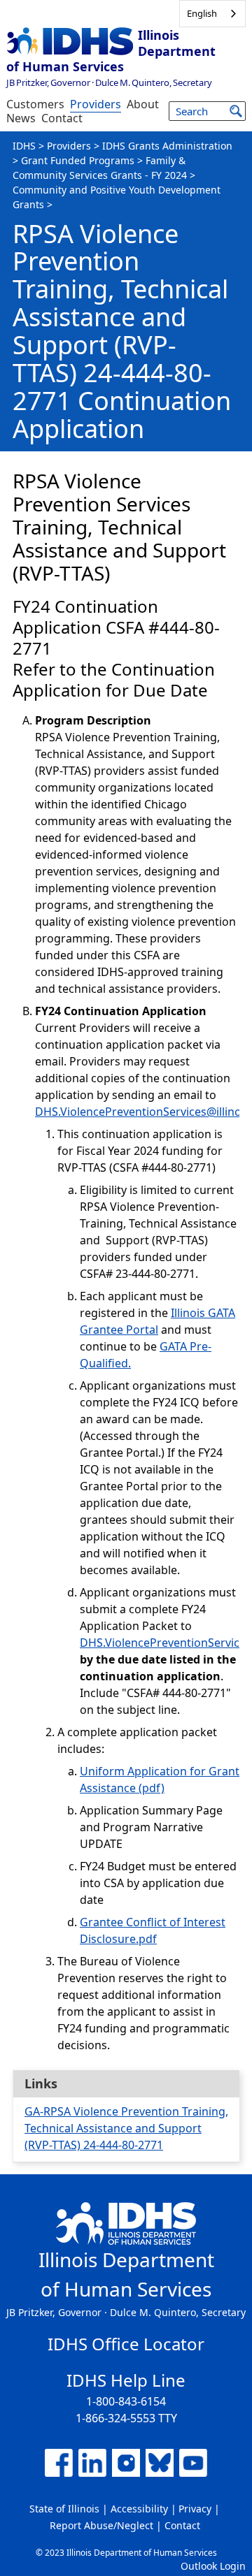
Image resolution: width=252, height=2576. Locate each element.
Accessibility (139, 2509)
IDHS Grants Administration (167, 146)
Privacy (195, 2509)
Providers (96, 104)
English (202, 13)
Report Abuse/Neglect (101, 2525)
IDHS (24, 146)
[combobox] (212, 14)
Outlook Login (213, 2566)
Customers (35, 104)
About (143, 104)
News (21, 118)
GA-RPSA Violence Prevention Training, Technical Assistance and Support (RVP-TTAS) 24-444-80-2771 (126, 2128)
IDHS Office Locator (126, 2344)
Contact (62, 118)
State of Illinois (64, 2509)
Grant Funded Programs (78, 160)
